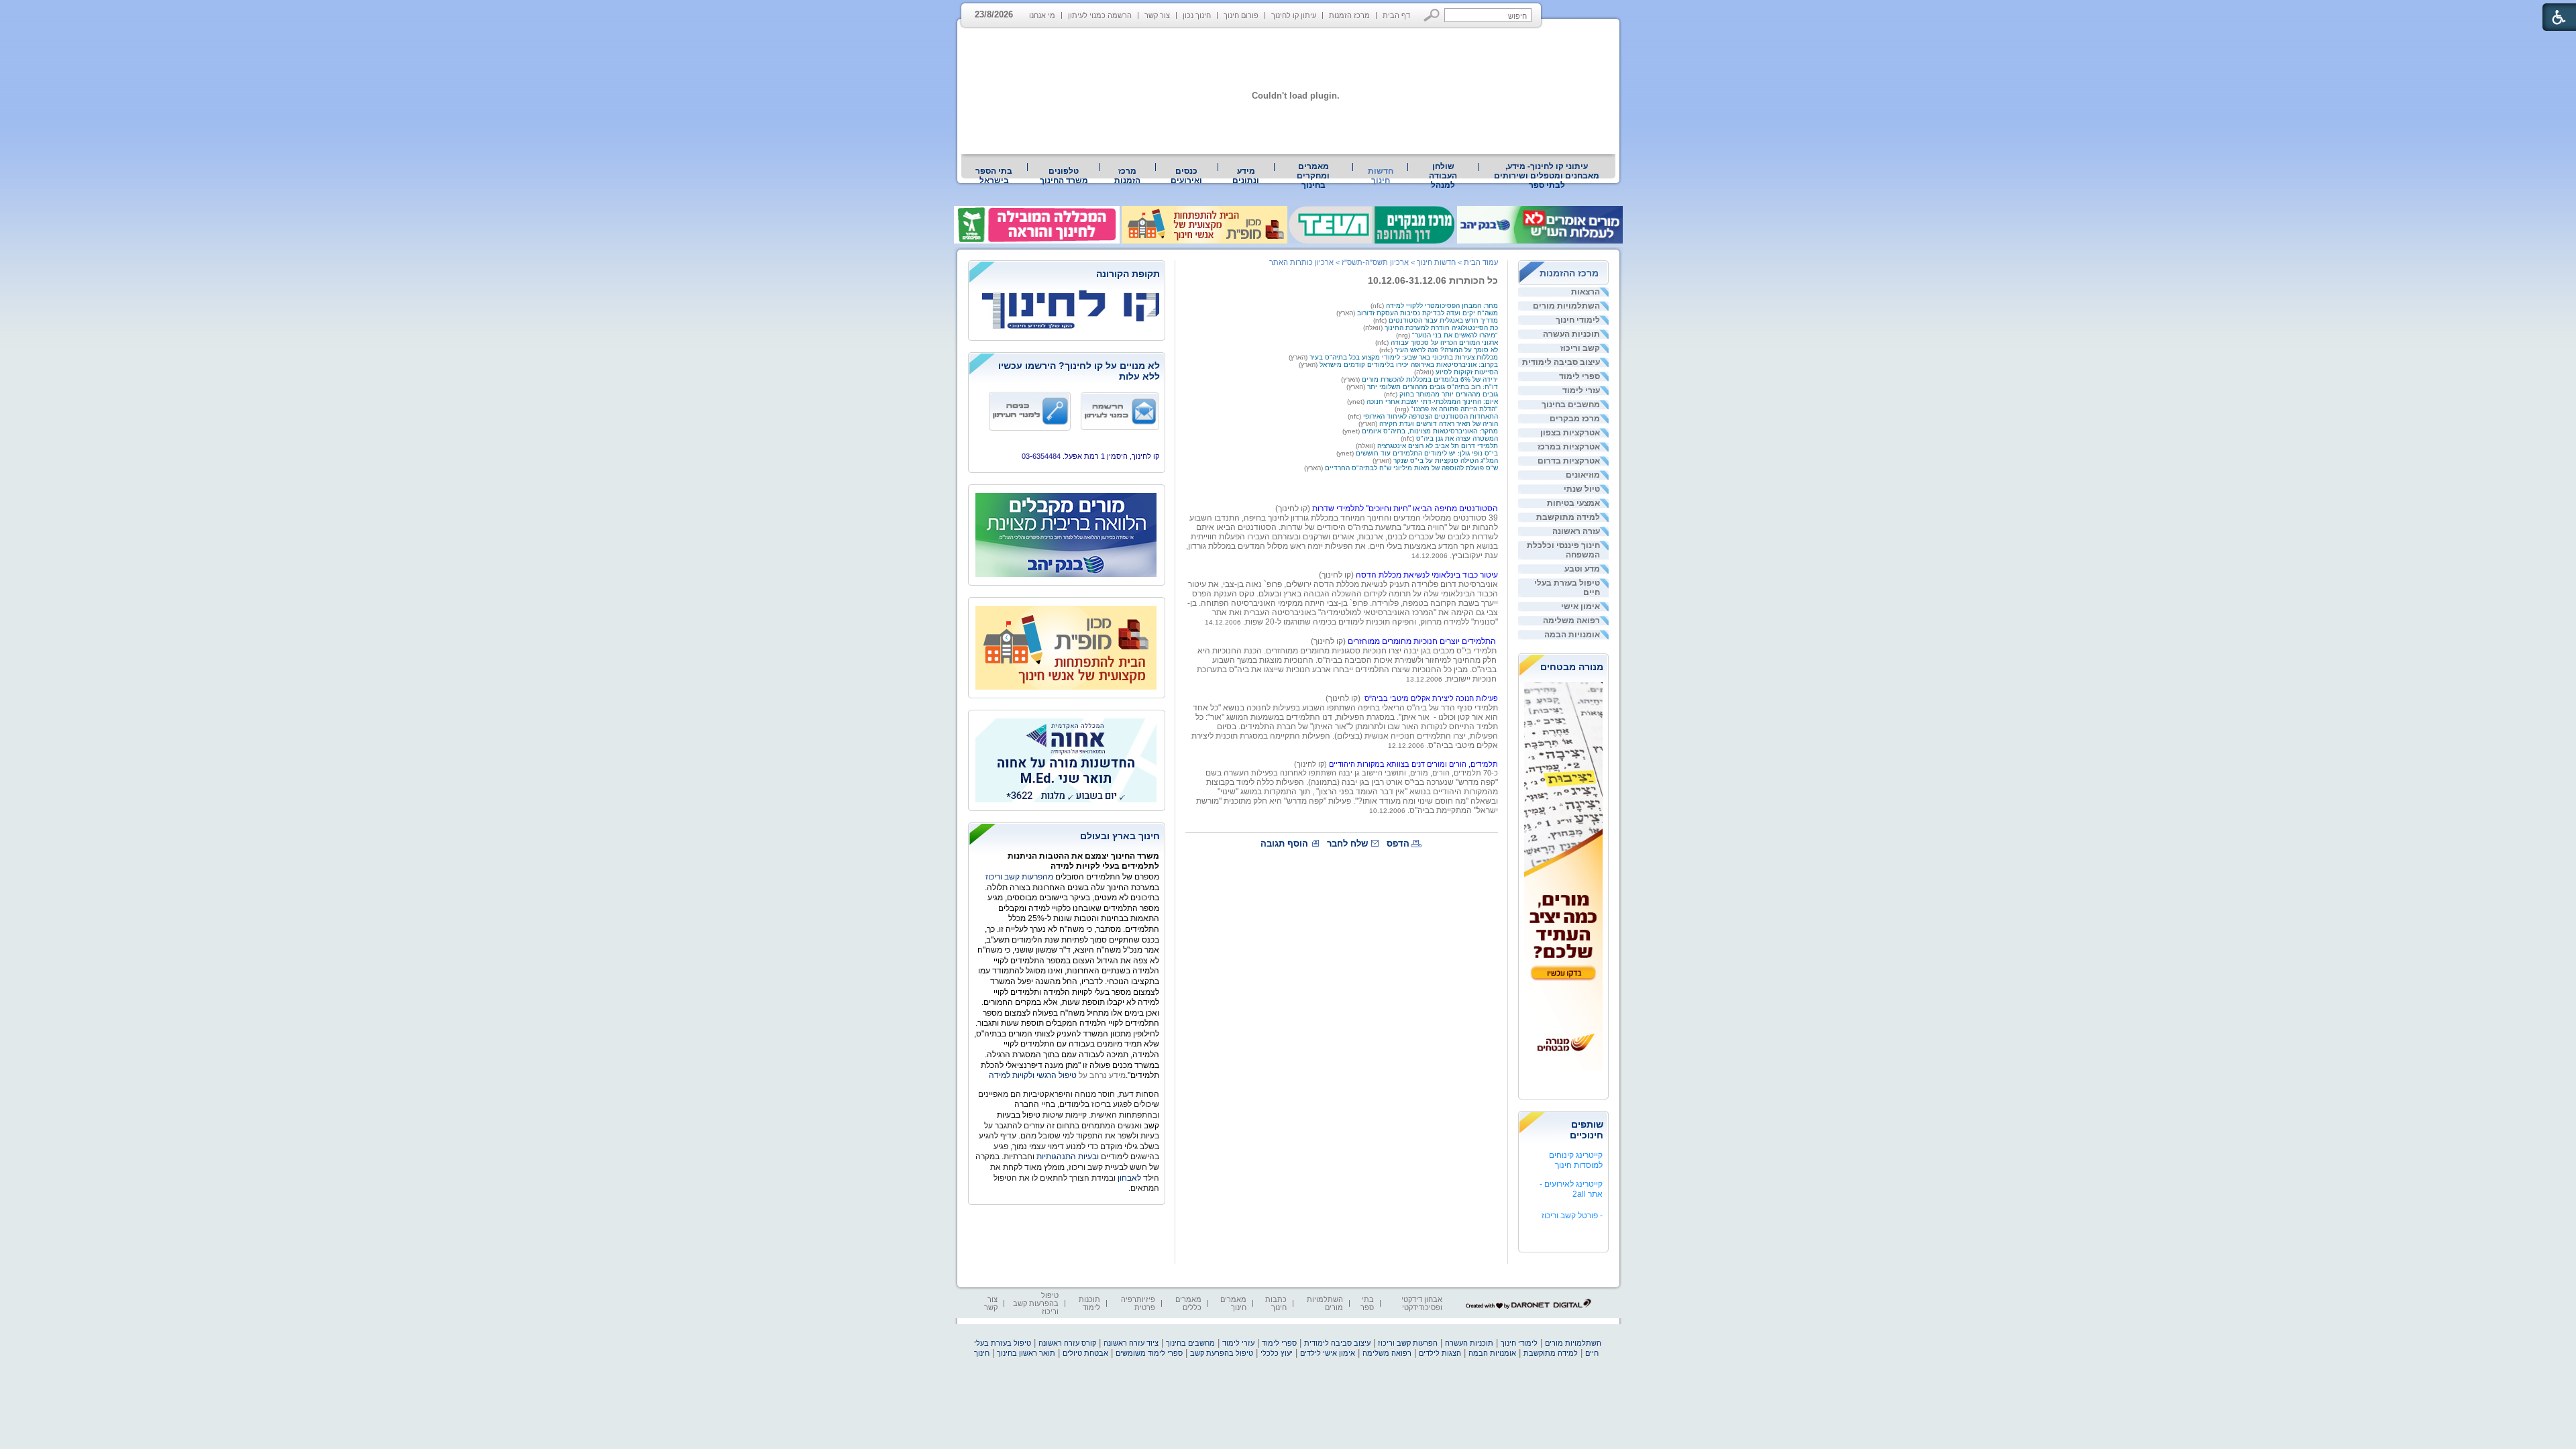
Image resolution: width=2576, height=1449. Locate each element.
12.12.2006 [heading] (1406, 746)
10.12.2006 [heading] (1387, 811)
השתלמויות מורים (1566, 306)
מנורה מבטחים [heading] (1572, 667)
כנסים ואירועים (1186, 176)
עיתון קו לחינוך (1294, 15)
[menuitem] (1547, 176)
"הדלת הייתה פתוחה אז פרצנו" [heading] (1453, 409)
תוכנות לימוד (1089, 1303)
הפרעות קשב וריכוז (1408, 1343)
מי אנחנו (1042, 15)
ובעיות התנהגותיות (1067, 1157)
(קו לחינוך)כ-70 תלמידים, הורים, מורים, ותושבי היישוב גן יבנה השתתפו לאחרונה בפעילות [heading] (1375, 768)
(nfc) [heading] (1378, 306)
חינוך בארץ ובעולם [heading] (1120, 836)
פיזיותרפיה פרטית (1138, 1303)
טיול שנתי (1582, 489)
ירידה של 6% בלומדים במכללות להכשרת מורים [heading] (1430, 379)
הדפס (1398, 844)
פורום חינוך (1241, 15)
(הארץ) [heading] (1347, 313)
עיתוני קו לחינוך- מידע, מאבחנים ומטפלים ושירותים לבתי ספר (1547, 176)
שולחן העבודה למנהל (1443, 176)
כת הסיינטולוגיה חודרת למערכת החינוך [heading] (1441, 328)
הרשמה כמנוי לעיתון (1100, 15)
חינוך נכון (1197, 15)
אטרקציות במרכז (1569, 447)
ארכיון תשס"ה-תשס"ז (1375, 262)
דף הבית (1396, 15)
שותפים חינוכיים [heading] (1587, 1130)
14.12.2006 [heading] (1430, 556)
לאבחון (1129, 1178)
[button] (1432, 15)
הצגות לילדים (1440, 1353)
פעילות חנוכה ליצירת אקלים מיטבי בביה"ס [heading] (1431, 698)
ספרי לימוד (1579, 376)
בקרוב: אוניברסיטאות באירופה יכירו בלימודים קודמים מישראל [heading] (1409, 365)
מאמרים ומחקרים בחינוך (1313, 176)
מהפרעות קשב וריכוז (1020, 877)
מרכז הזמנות (1349, 15)
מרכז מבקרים (1575, 419)
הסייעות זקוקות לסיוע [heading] (1467, 372)
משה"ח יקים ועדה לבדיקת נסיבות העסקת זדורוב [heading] (1428, 313)
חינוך (982, 1353)
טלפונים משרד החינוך (1064, 176)
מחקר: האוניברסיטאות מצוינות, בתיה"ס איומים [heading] (1430, 431)
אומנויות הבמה (1572, 635)
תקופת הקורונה (1128, 274)
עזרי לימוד (1581, 390)
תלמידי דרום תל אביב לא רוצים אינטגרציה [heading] (1438, 446)
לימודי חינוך (1578, 320)
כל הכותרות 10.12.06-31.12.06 (1433, 280)
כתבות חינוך (1276, 1303)
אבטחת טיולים (1085, 1353)
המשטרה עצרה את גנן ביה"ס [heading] (1457, 438)
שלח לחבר (1347, 844)
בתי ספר (1367, 1303)
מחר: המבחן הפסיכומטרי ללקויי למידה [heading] (1442, 306)
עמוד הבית (1481, 262)
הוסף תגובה (1284, 844)
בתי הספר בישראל (994, 176)
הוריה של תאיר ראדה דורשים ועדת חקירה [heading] (1439, 424)
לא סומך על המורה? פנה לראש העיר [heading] (1446, 350)
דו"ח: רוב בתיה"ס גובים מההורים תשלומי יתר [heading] (1433, 387)
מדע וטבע (1582, 569)
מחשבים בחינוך (1571, 405)
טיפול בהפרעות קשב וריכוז (1036, 1303)
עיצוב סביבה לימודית (1561, 362)
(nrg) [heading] (1402, 409)
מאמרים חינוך (1233, 1303)
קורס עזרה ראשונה (1067, 1343)
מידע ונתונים (1246, 176)
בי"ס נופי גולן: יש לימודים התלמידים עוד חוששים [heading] (1427, 453)
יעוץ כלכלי (1277, 1353)
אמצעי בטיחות (1573, 503)
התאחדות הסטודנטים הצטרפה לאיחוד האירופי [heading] (1431, 416)
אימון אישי (1580, 606)
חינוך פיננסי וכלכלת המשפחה (1563, 550)
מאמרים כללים (1188, 1303)
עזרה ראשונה (1576, 531)
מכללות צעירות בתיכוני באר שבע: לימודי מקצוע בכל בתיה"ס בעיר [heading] (1404, 357)
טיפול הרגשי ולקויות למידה (1033, 1075)
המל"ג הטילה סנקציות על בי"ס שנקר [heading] (1446, 461)
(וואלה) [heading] (1374, 328)
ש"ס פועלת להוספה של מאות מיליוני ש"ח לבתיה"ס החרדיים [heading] (1411, 468)
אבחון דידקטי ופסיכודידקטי (1422, 1303)
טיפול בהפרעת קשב (1222, 1353)
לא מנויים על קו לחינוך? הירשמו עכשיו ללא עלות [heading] (1079, 371)
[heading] (1342, 559)
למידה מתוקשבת (1568, 517)
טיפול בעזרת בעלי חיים (1567, 588)
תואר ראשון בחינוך (1026, 1353)
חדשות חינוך (1381, 176)
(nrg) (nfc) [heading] (1437, 339)
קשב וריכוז (1580, 348)
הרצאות (1586, 292)
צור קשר (1157, 15)
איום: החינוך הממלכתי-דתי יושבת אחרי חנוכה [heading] (1432, 401)
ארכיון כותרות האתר (1301, 262)
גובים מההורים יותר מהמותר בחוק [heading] (1449, 394)
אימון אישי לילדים (1328, 1353)
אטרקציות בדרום (1569, 461)
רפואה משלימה (1571, 621)
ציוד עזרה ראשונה (1131, 1343)
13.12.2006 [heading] (1424, 679)
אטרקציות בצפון (1570, 433)
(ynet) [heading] (1357, 401)
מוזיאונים (1583, 475)
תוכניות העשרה (1571, 334)
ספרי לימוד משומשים (1149, 1353)
